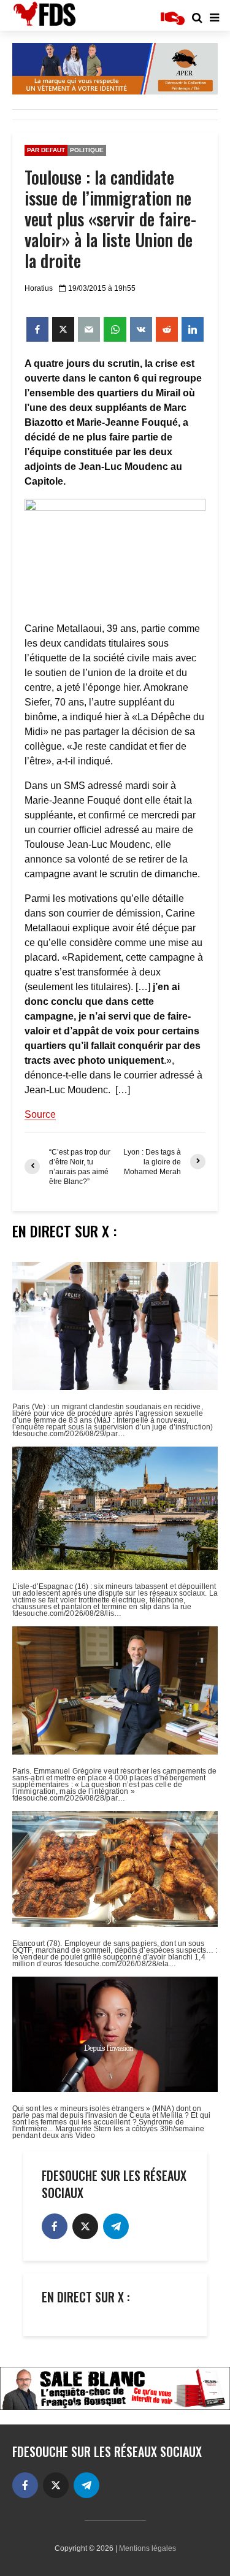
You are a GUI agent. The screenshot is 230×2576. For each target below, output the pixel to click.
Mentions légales (148, 2548)
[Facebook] (55, 2226)
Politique (87, 150)
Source (40, 1114)
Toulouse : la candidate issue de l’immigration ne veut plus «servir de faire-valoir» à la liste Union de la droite (110, 219)
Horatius (39, 288)
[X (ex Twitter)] (85, 2226)
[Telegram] (116, 2226)
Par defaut (46, 150)
